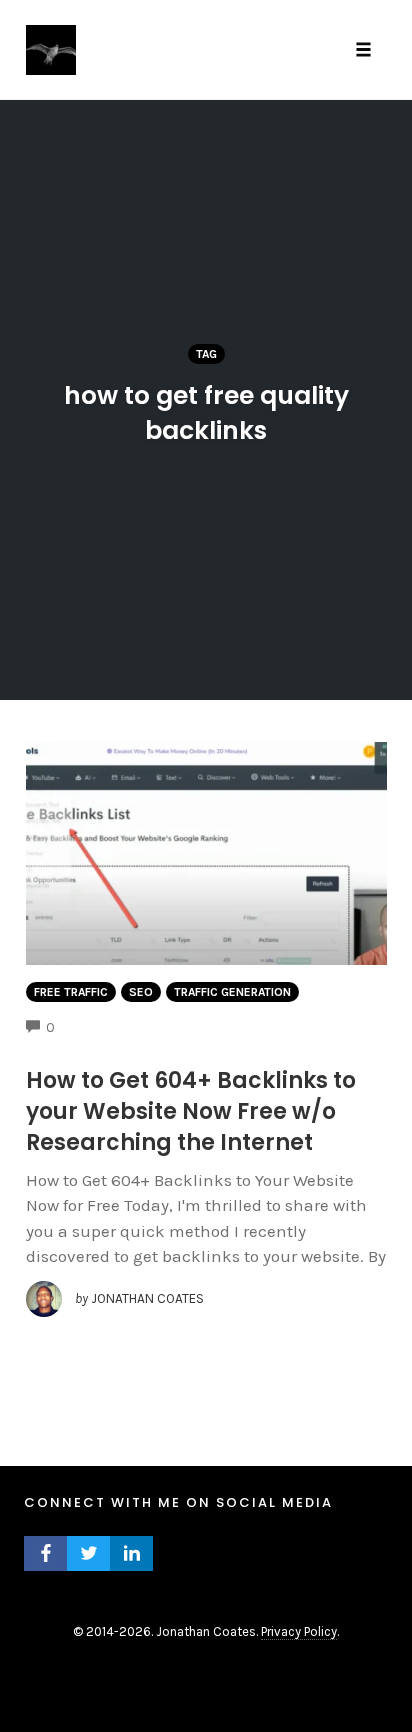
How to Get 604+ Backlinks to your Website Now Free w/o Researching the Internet (191, 1111)
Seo (141, 992)
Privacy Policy (299, 1631)
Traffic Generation (232, 992)
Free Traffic (71, 992)
